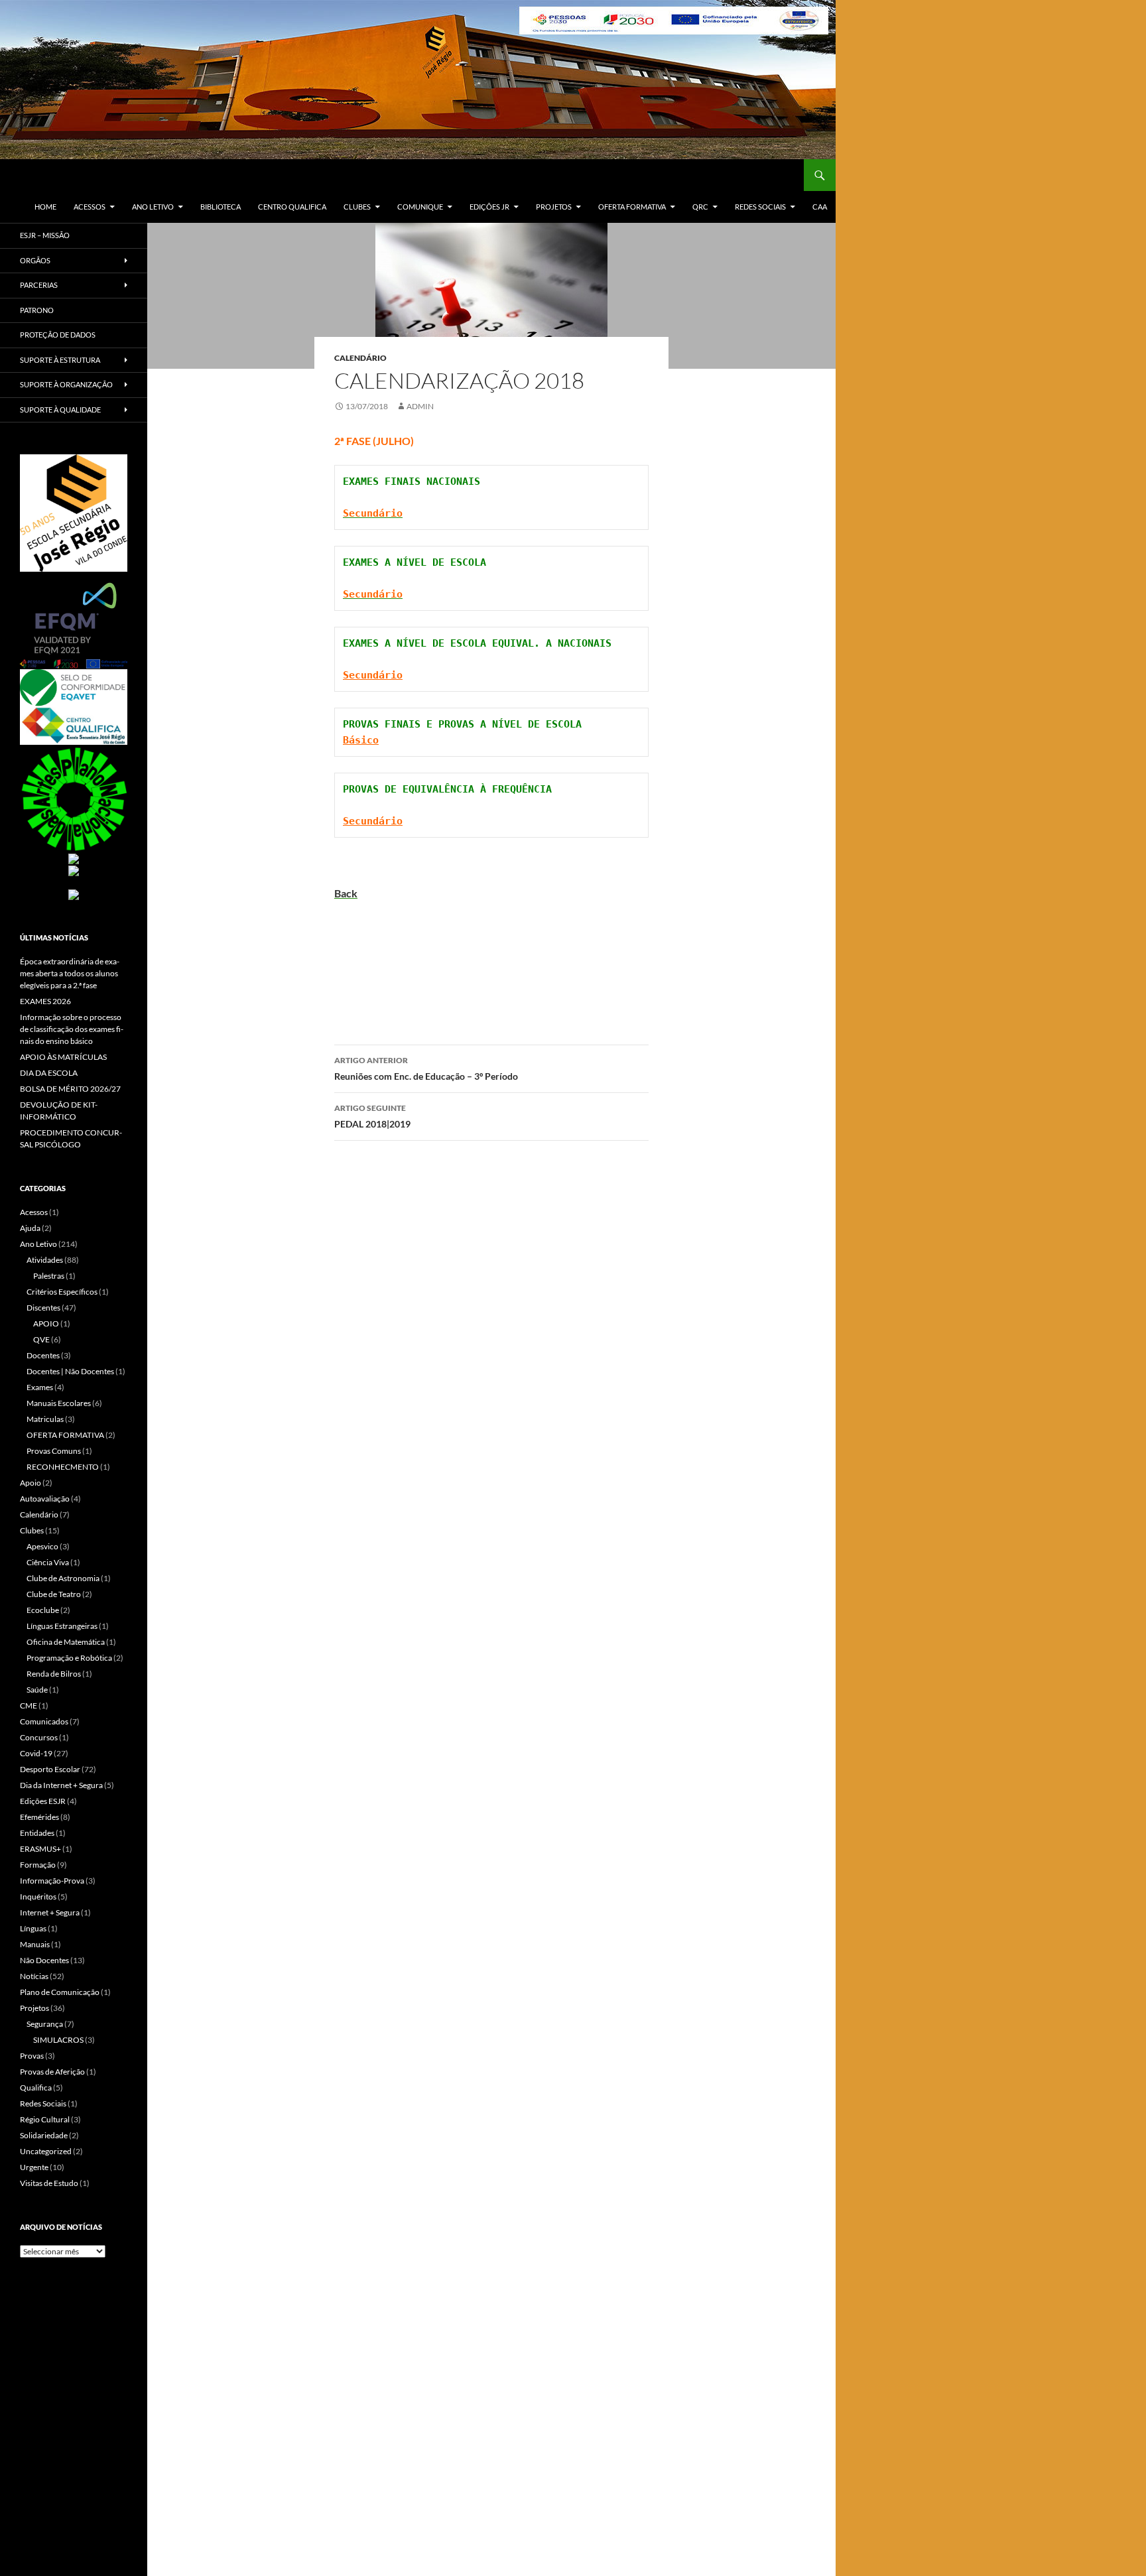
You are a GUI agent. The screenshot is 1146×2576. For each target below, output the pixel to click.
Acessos (90, 207)
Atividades (45, 1260)
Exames (40, 1387)
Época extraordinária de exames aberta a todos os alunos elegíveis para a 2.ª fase (70, 973)
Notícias (34, 1976)
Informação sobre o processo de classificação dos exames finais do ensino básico (72, 1029)
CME (29, 1706)
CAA (820, 207)
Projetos (554, 207)
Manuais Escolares (59, 1403)
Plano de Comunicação (60, 1992)
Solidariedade (44, 2135)
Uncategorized (46, 2151)
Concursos (39, 1737)
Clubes (357, 207)
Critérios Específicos (62, 1292)
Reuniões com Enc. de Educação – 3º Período (426, 1068)
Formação (38, 1865)
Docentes (43, 1355)
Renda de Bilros (54, 1674)
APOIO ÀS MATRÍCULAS (63, 1057)
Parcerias (39, 285)
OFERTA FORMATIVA (632, 207)
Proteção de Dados (58, 335)
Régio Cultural (45, 2119)
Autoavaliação (45, 1499)
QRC (700, 207)
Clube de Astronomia (63, 1578)
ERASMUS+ (40, 1849)
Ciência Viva (48, 1562)
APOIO (46, 1323)
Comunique (420, 207)
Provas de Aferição (52, 2072)
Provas (32, 2056)
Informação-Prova (52, 1881)
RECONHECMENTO (63, 1467)
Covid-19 (36, 1753)
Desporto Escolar (50, 1769)
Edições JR (489, 207)
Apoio (31, 1483)
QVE (41, 1339)
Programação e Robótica (69, 1658)
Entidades (37, 1833)
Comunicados (44, 1721)
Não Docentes (44, 1960)
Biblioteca (221, 207)
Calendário (360, 358)
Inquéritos (38, 1897)
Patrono (37, 310)
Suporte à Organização (66, 384)
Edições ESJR (43, 1801)
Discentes (43, 1308)
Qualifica (36, 2088)
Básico (361, 740)
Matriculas (45, 1419)
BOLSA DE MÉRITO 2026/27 (70, 1089)
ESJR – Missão (45, 235)
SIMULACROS (58, 2040)
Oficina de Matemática (66, 1642)
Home (45, 207)
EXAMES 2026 (45, 1001)
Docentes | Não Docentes (70, 1371)
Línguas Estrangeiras (62, 1626)
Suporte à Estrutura (60, 360)
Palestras (49, 1276)
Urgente (34, 2167)
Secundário (373, 675)
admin (420, 406)
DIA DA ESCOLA (49, 1073)
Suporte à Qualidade (60, 410)
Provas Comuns (54, 1451)
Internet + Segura (50, 1912)
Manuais (35, 1944)
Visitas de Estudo (49, 2183)
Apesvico (42, 1546)
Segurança (45, 2024)
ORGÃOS (35, 260)
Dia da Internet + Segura (61, 1785)
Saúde (37, 1690)
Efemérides (39, 1817)
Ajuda (30, 1228)
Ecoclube (43, 1610)
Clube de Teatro (54, 1594)
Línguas (33, 1928)
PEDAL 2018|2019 (372, 1116)
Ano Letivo (153, 207)
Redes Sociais (760, 207)
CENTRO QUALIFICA (292, 207)
